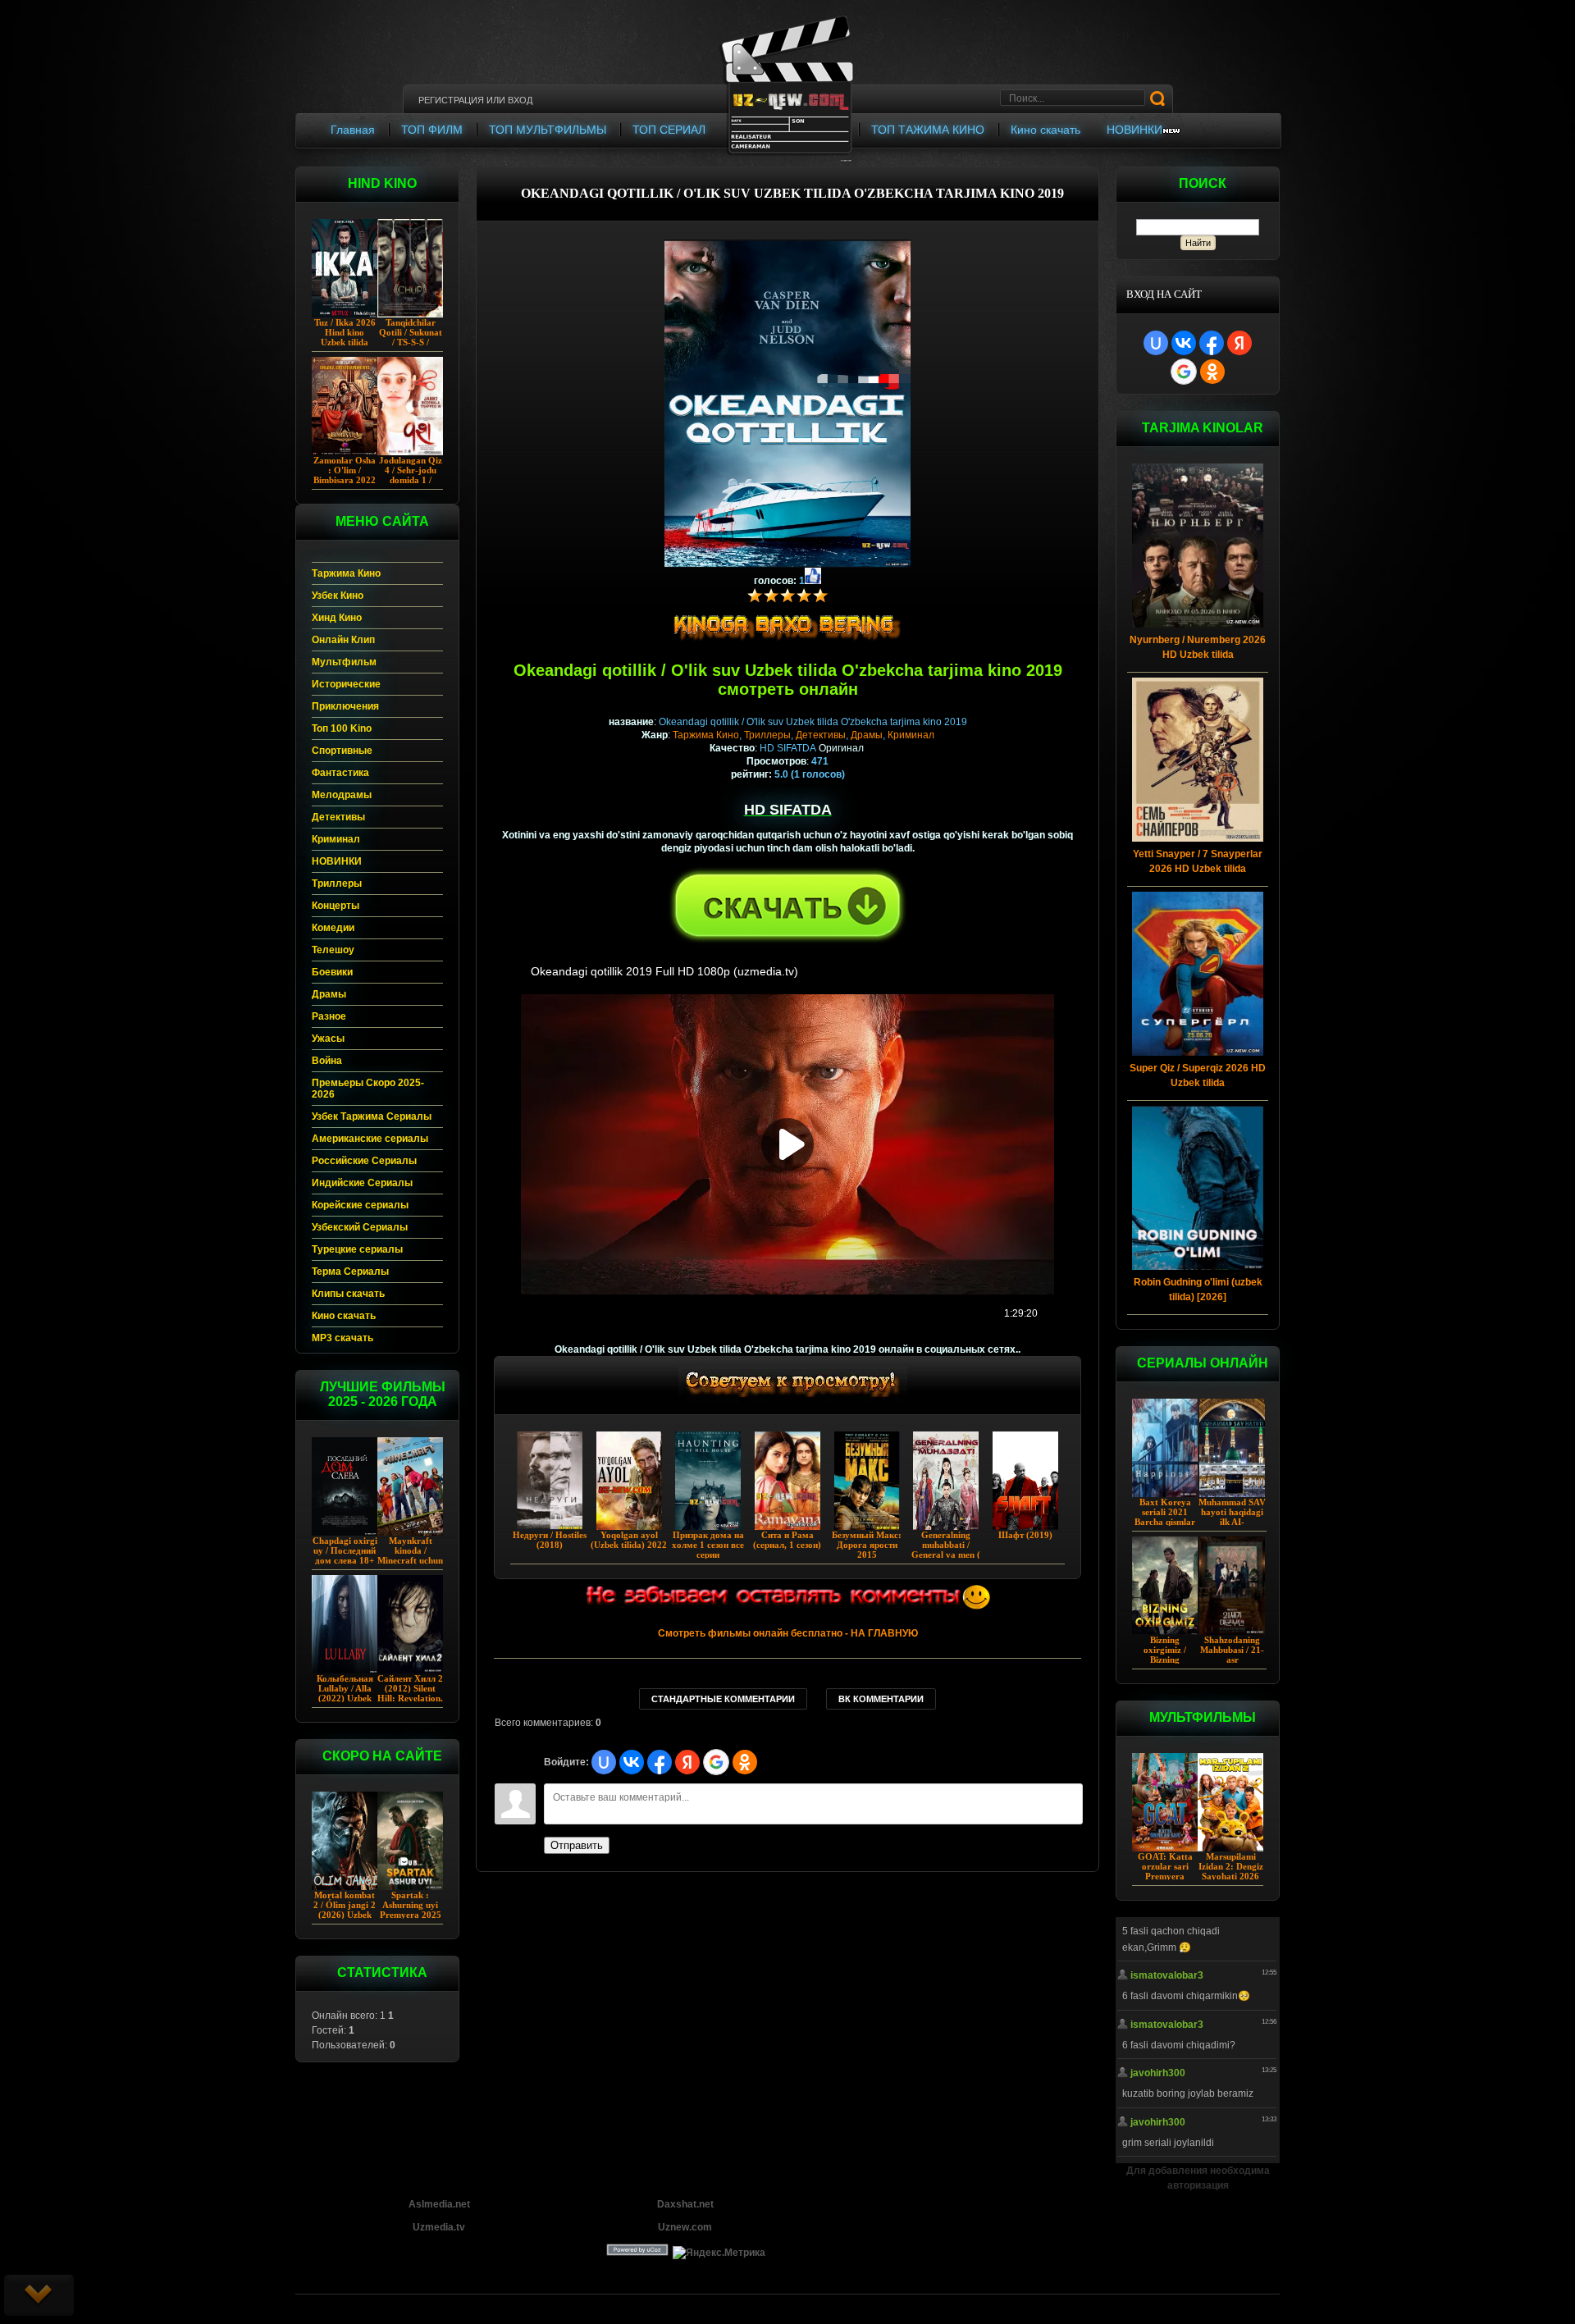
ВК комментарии (881, 1699)
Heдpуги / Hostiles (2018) (550, 1540)
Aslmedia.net (439, 2204)
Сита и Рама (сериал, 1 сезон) (787, 1540)
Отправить (577, 1845)
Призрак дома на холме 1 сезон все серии (708, 1545)
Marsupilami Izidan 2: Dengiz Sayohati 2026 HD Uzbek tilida (1231, 1871)
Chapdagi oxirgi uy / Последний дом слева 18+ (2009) (345, 1555)
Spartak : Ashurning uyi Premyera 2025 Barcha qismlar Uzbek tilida (411, 1915)
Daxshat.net (685, 2204)
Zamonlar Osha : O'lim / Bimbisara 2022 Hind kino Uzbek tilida (345, 480)
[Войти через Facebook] (1212, 343)
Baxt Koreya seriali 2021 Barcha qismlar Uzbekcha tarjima (1165, 1522)
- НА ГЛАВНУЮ (788, 1633)
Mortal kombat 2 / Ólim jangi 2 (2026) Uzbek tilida (345, 1910)
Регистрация (451, 100)
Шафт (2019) (1025, 1535)
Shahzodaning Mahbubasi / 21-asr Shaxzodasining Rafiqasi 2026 (1232, 1660)
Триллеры (767, 735)
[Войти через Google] (1184, 372)
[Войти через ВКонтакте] (1184, 343)
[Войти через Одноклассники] (1212, 372)
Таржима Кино (706, 735)
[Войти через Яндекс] (1239, 343)
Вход (520, 100)
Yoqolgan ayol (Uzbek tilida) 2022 (629, 1540)
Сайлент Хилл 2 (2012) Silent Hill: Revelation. (410, 1688)
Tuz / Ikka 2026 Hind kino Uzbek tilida (345, 332)
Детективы (821, 735)
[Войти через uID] (1156, 343)
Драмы (867, 735)
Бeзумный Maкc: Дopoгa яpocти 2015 (867, 1545)
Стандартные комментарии (723, 1699)
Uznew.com (685, 2227)
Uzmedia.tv (439, 2227)
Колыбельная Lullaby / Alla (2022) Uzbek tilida (345, 1693)
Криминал (911, 735)
